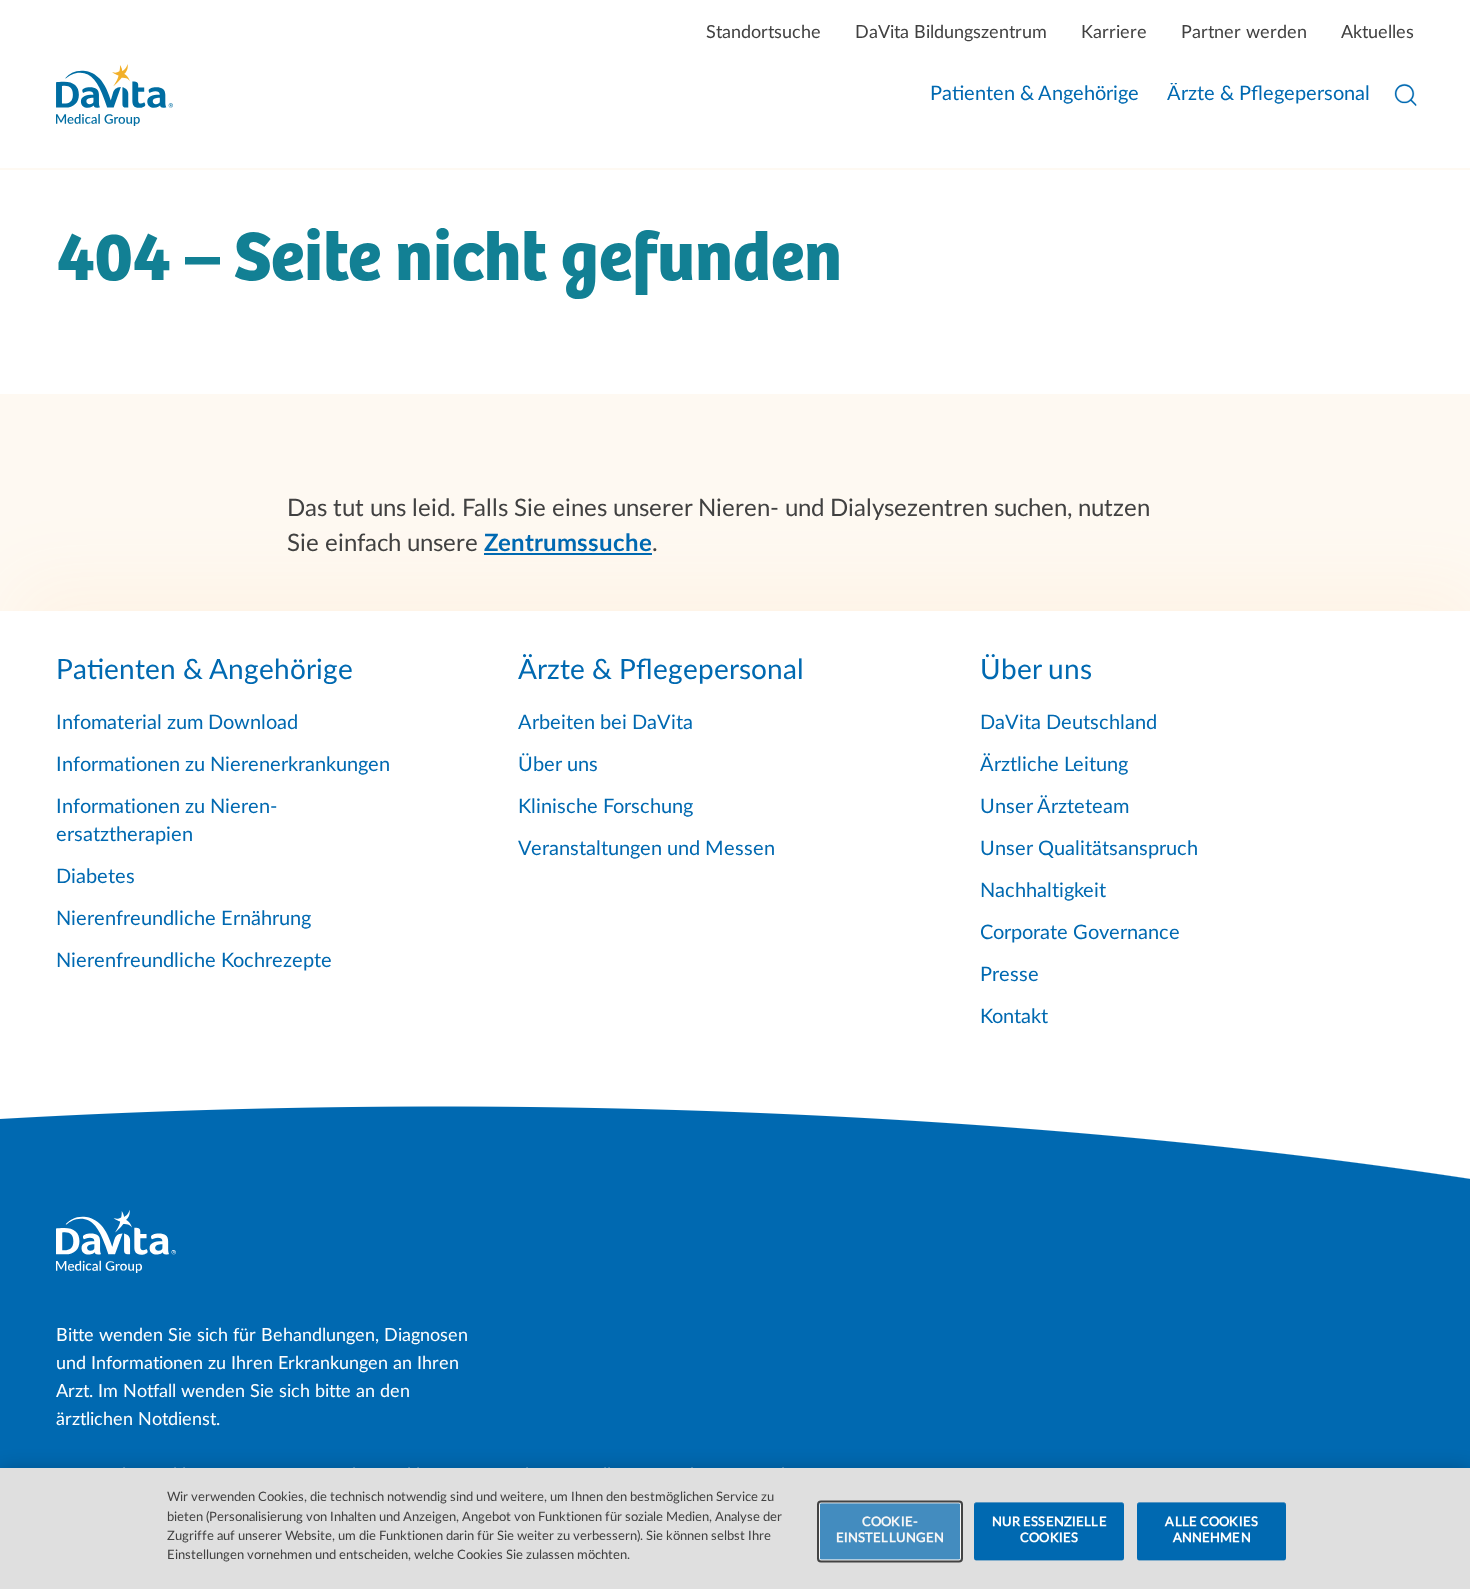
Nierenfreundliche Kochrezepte (194, 961)
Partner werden (1244, 33)
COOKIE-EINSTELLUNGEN (890, 1531)
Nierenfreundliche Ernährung (183, 919)
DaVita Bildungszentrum (951, 33)
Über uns (558, 765)
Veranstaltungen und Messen (646, 849)
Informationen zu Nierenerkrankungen (223, 765)
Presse (1009, 975)
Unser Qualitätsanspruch (1089, 849)
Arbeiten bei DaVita (605, 723)
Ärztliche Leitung (1054, 765)
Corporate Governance (1080, 933)
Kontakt (1014, 1017)
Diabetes (95, 877)
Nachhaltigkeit (1043, 891)
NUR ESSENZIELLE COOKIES (1049, 1531)
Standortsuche (763, 33)
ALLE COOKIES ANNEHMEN (1211, 1531)
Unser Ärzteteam (1054, 807)
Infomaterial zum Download (177, 723)
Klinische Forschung (605, 807)
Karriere (1114, 33)
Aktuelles (1377, 33)
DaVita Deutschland (1068, 723)
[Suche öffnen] (1406, 95)
